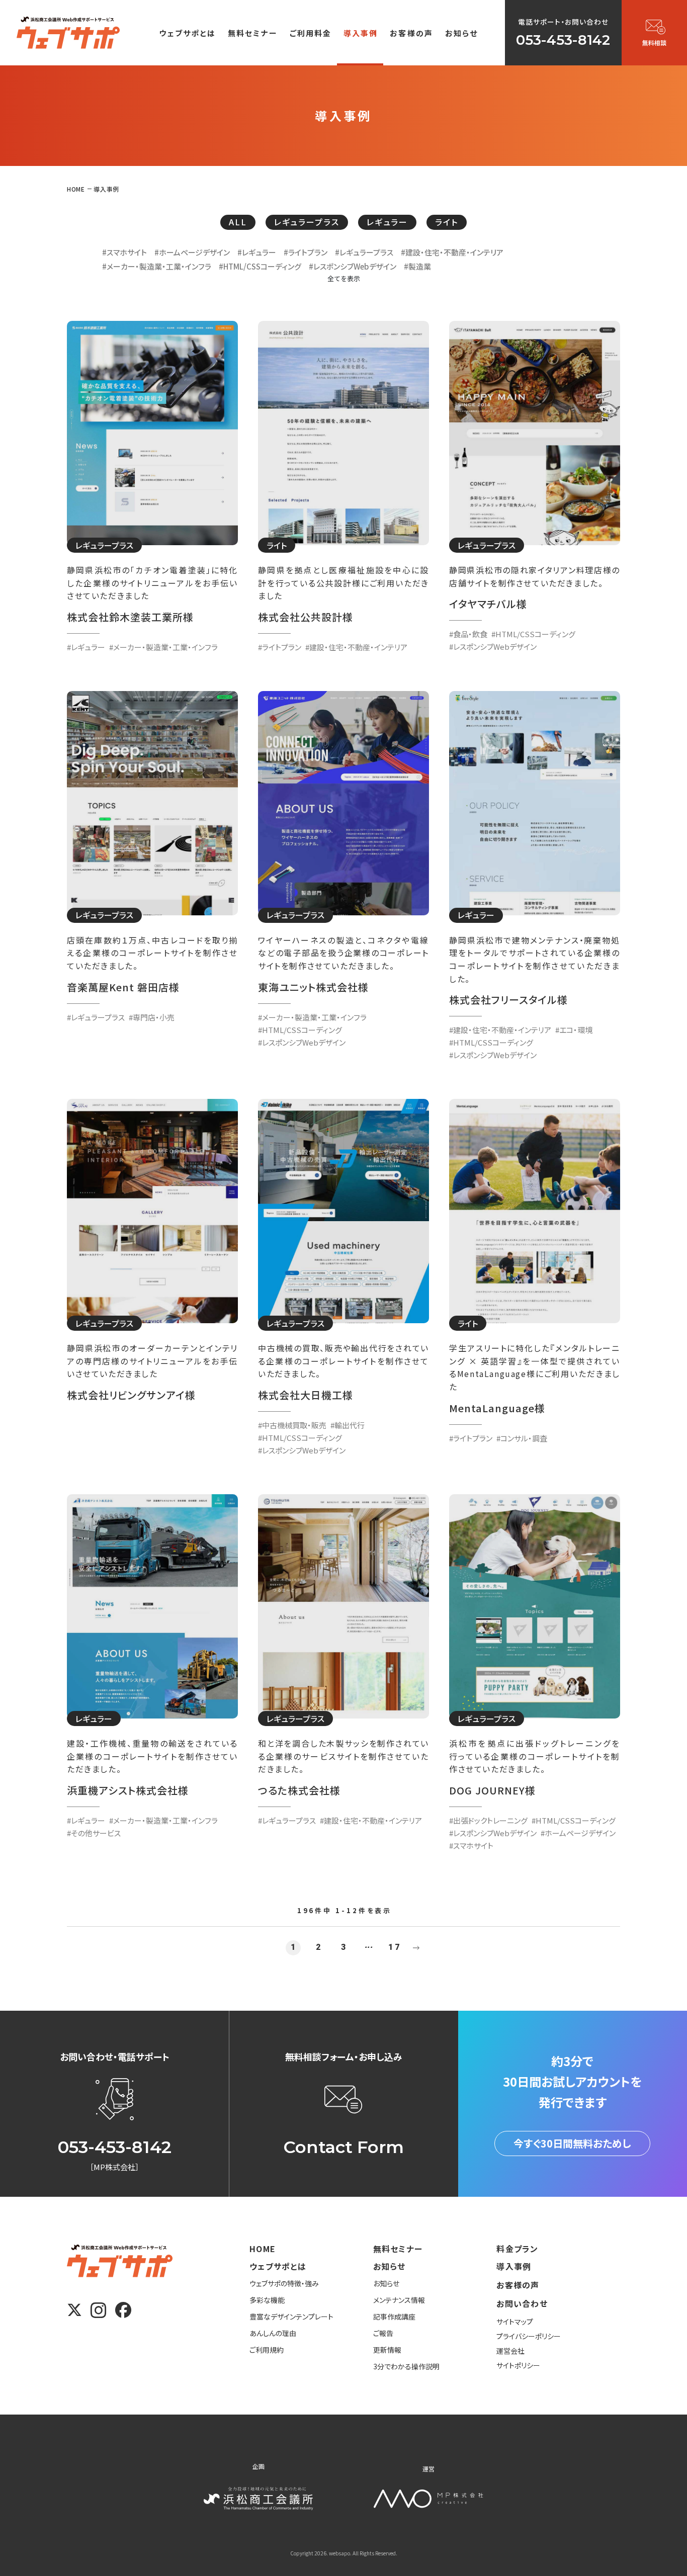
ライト (447, 222)
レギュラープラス (307, 222)
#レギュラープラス (364, 252)
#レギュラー (257, 252)
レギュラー (387, 222)
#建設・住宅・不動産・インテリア (452, 252)
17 (394, 1947)
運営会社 (510, 2351)
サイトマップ (515, 2322)
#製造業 (417, 266)
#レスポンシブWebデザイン (353, 266)
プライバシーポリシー (529, 2336)
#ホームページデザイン (192, 252)
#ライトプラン (306, 252)
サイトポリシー (518, 2365)
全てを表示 (344, 278)
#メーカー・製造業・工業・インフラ (157, 266)
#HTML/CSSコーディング (260, 266)
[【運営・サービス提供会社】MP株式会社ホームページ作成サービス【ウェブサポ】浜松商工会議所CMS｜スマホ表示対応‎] (68, 32)
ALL (238, 222)
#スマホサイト (124, 252)
